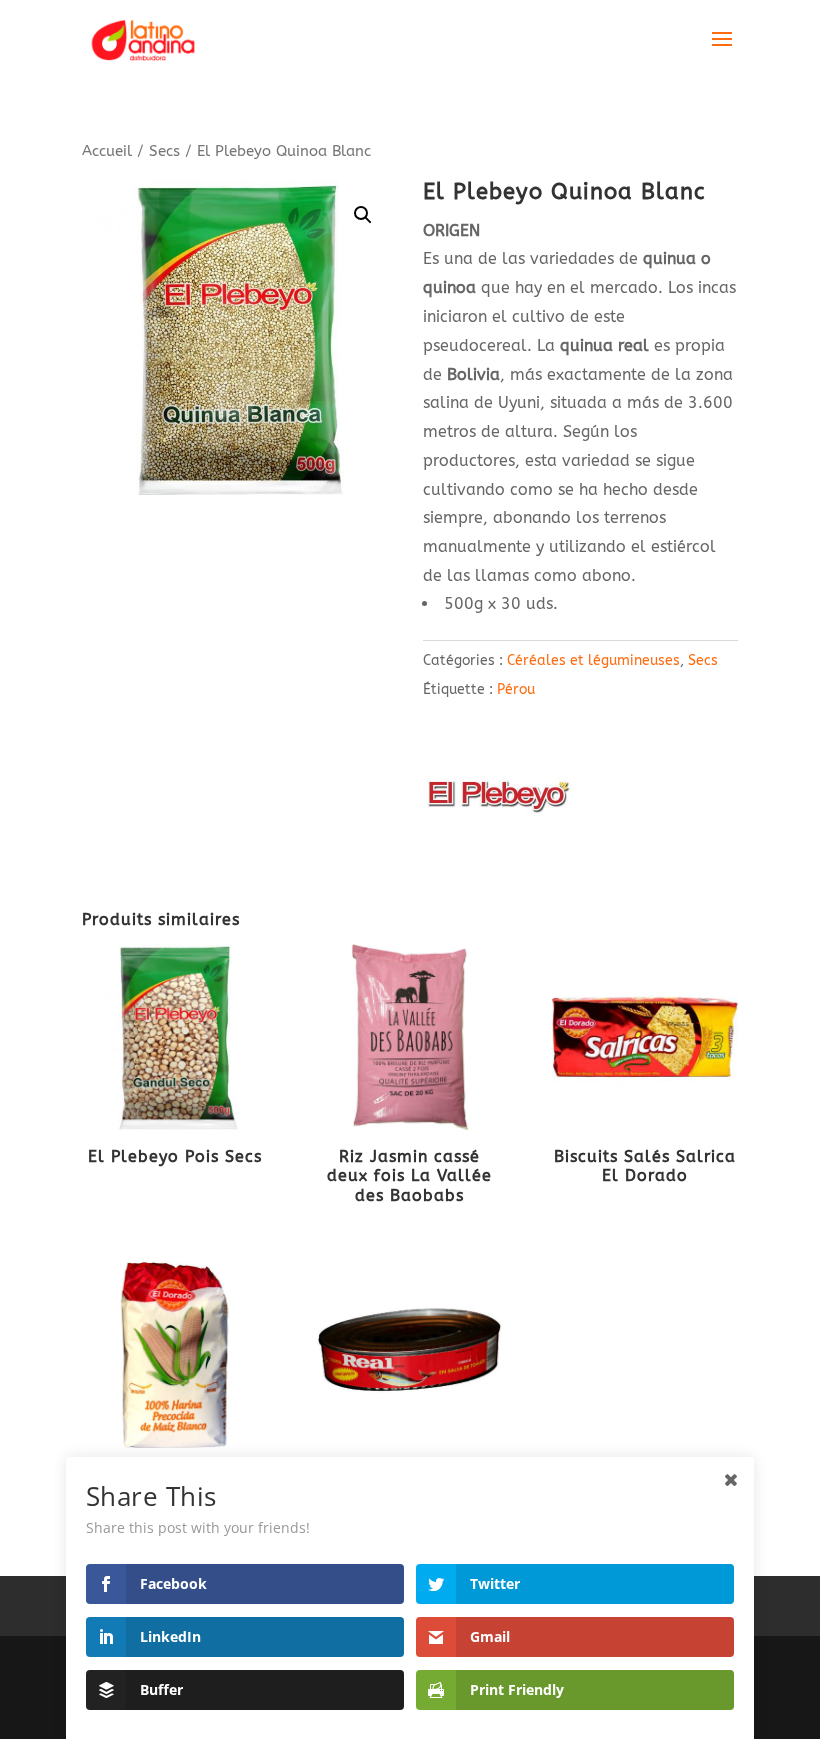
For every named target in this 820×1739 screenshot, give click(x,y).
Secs (164, 151)
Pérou (516, 689)
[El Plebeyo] (498, 800)
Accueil (107, 151)
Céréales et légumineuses (593, 660)
